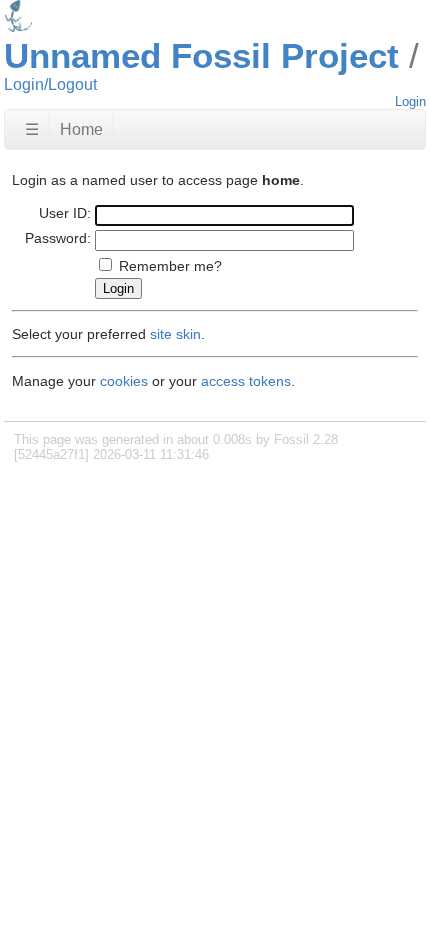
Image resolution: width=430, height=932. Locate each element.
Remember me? (170, 266)
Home (81, 129)
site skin (175, 334)
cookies (124, 381)
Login (410, 101)
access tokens (246, 381)
